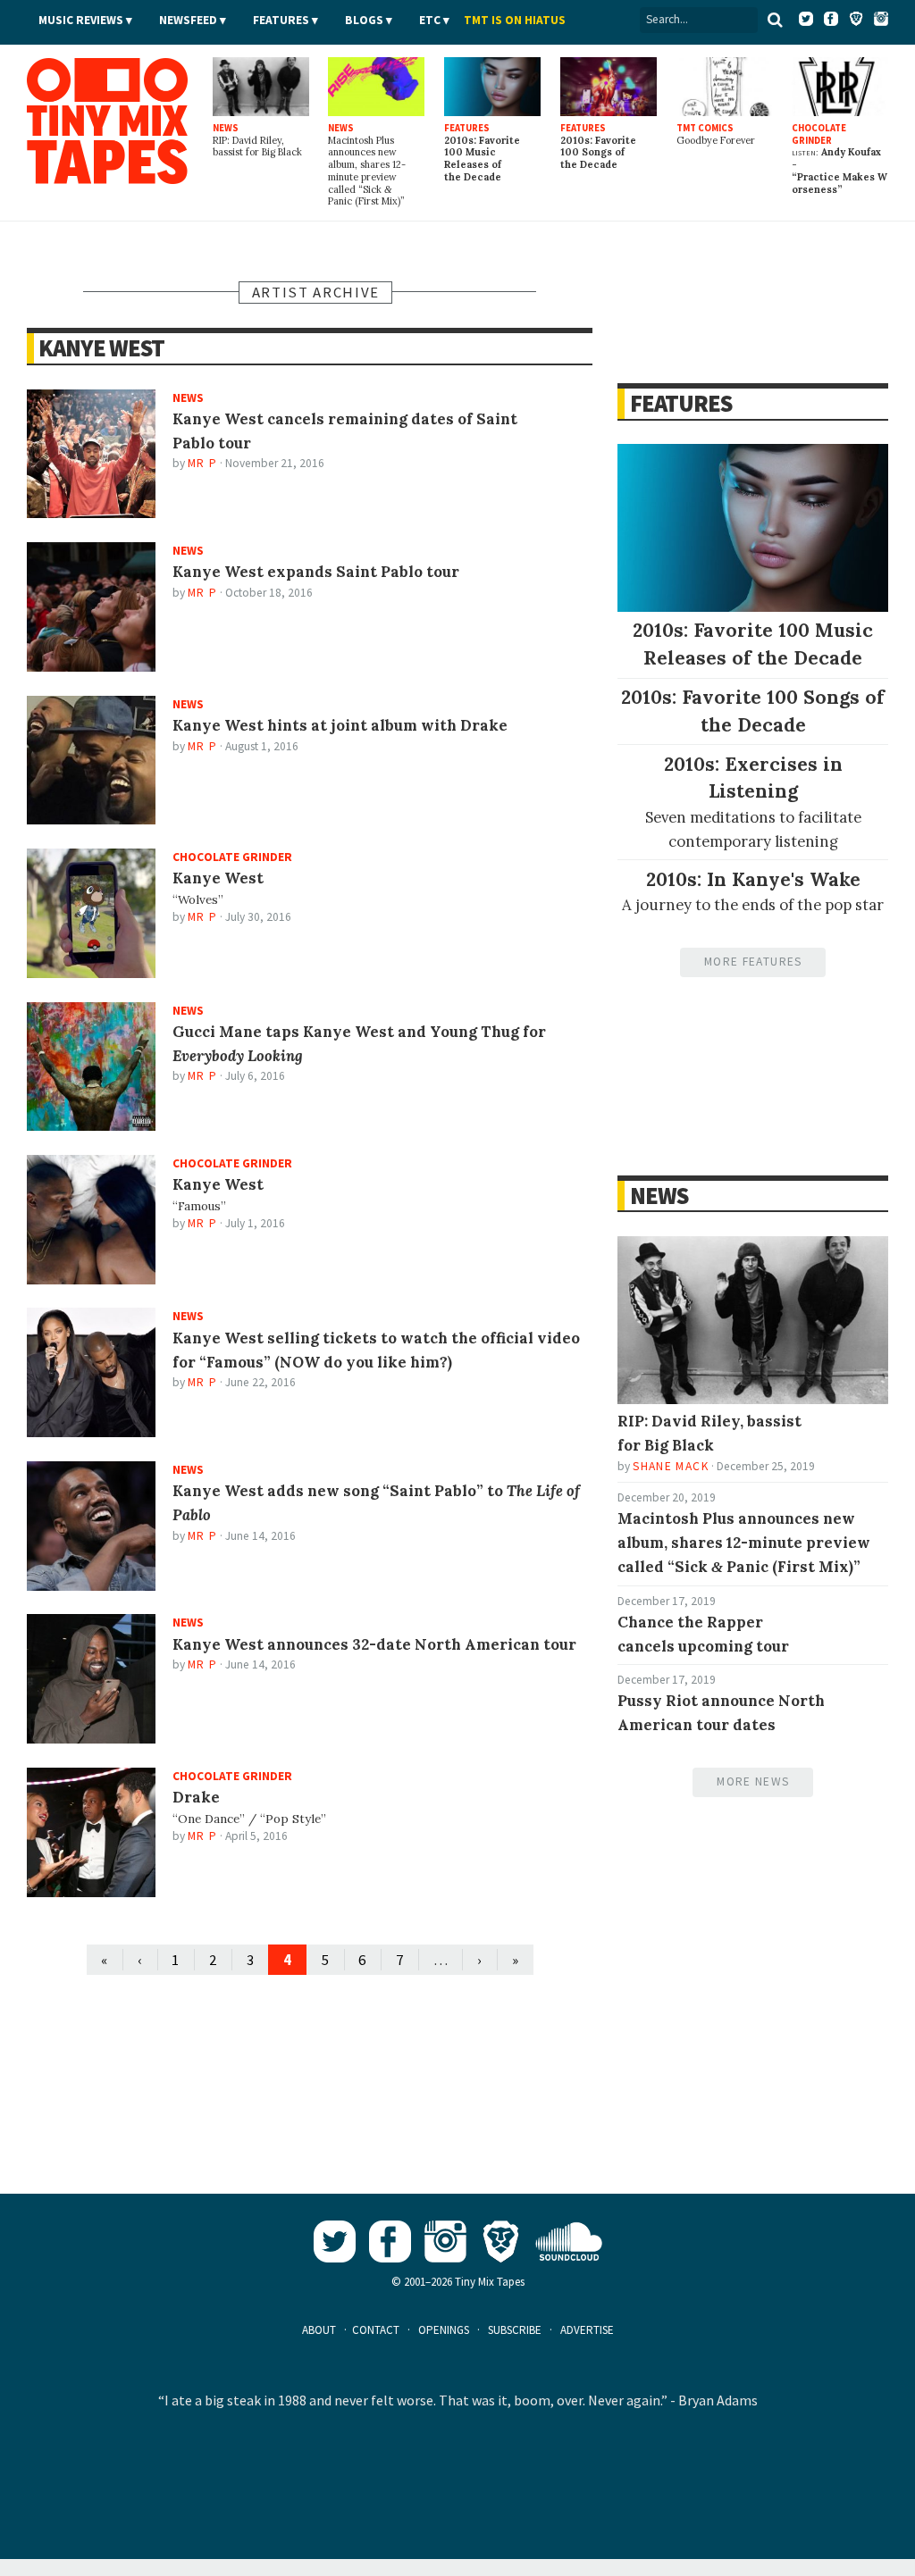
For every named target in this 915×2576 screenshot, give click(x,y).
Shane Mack (670, 1466)
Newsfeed (188, 20)
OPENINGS (444, 2330)
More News (753, 1781)
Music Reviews (81, 20)
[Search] (775, 20)
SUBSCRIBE (515, 2330)
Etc (430, 20)
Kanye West (101, 348)
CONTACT (376, 2330)
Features (281, 20)
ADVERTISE (587, 2330)
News (659, 1196)
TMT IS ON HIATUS (515, 20)
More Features (753, 962)
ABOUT (319, 2330)
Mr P (202, 463)
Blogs (364, 20)
